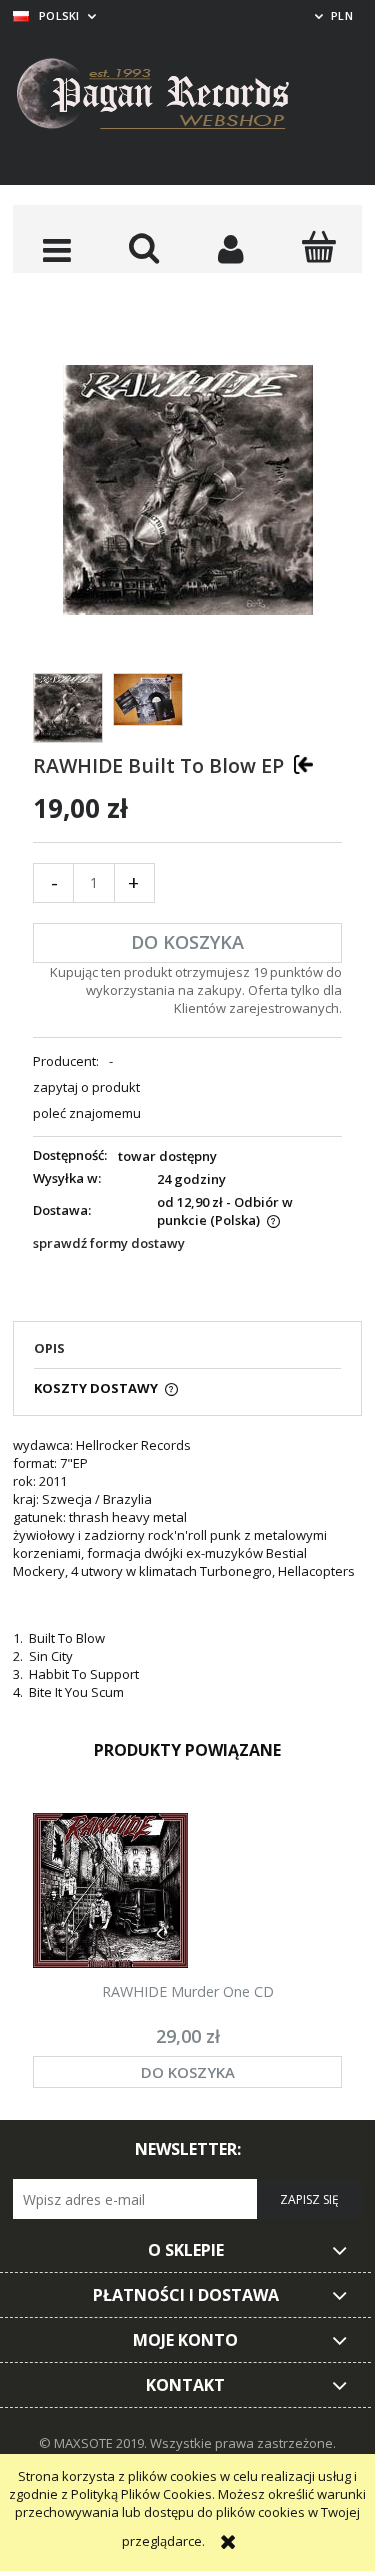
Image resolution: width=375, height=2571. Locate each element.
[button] (56, 249)
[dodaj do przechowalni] (303, 764)
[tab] (187, 1354)
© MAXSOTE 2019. (94, 2443)
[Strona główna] (168, 97)
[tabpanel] (187, 1568)
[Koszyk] (318, 247)
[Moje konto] (231, 249)
